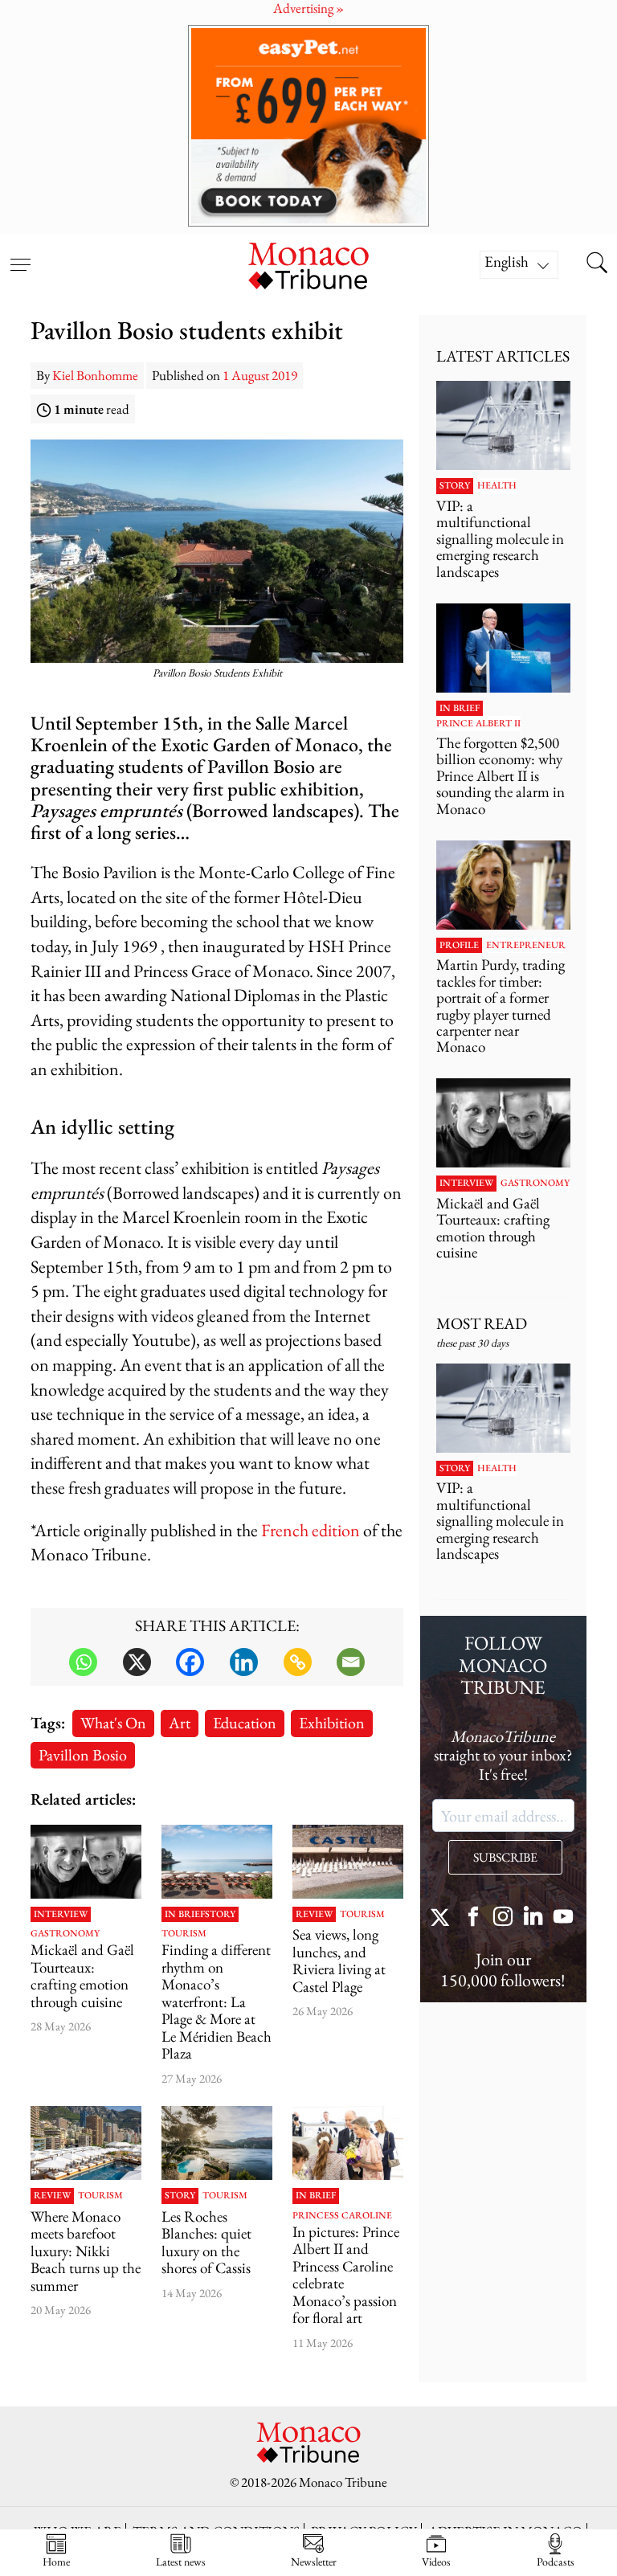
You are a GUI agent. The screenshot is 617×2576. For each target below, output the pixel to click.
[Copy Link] (298, 1662)
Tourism (184, 1934)
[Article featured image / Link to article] (86, 1862)
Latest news (181, 2561)
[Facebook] (190, 1662)
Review (314, 1915)
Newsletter (314, 2561)
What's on (113, 1722)
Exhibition (332, 1722)
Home (56, 2561)
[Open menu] (20, 255)
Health (497, 486)
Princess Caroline (342, 2216)
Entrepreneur (526, 946)
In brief (185, 1915)
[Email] (351, 1662)
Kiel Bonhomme (95, 375)
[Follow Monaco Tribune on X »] (443, 1918)
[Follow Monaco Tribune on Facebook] (473, 1918)
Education (245, 1722)
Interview (61, 1915)
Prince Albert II (478, 724)
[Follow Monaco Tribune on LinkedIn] (533, 1918)
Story (220, 1915)
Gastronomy (65, 1934)
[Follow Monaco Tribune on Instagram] (503, 1918)
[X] (137, 1662)
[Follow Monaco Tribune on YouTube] (563, 1918)
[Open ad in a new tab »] (308, 126)
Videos (436, 2561)
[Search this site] (597, 264)
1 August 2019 (260, 375)
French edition (311, 1530)
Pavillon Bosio (83, 1754)
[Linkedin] (244, 1662)
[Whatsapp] (83, 1662)
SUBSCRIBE (505, 1857)
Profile (459, 946)
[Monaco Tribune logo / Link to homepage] (308, 264)
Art (180, 1722)
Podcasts (556, 2561)
